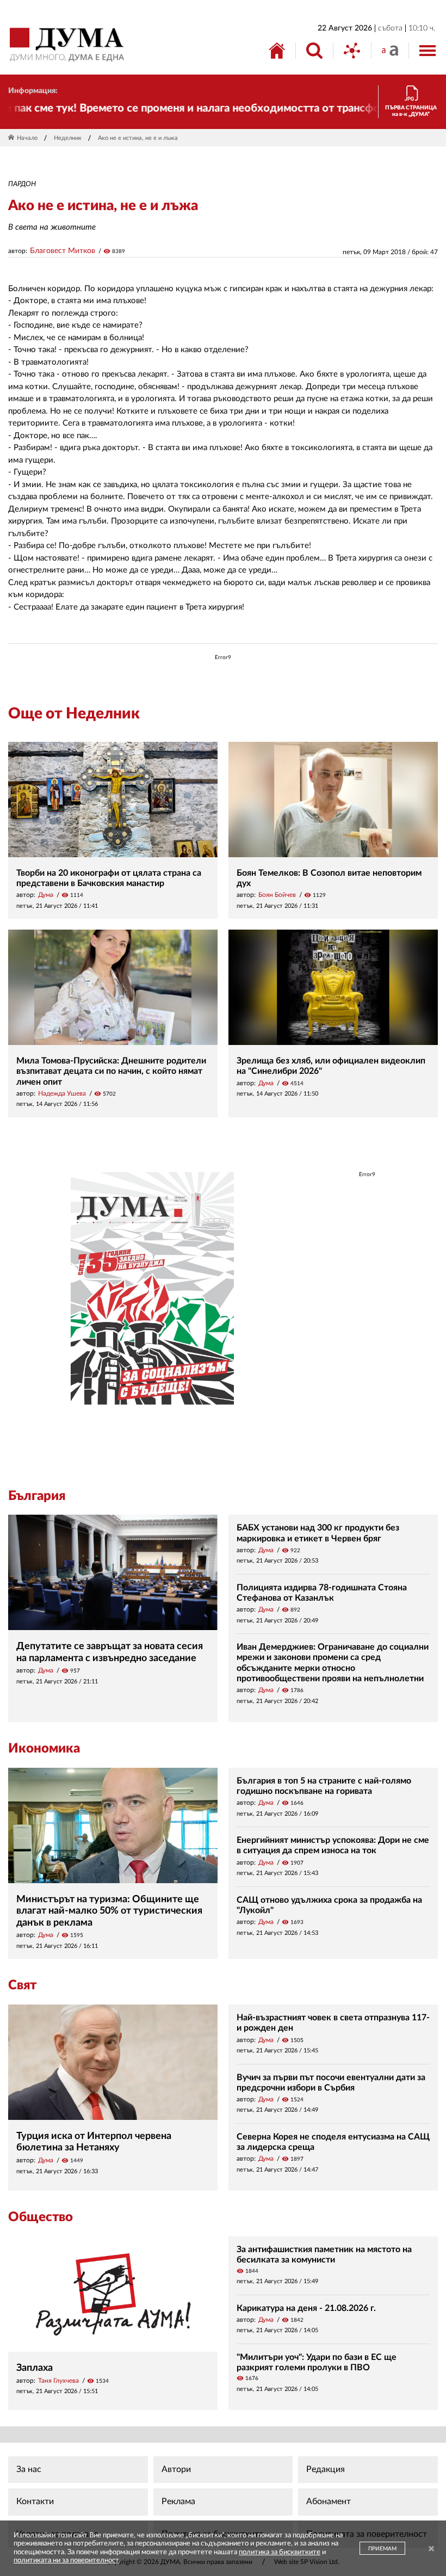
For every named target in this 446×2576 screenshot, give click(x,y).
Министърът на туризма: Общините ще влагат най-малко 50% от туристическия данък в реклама (109, 1911)
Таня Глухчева (58, 2381)
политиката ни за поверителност (66, 2560)
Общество (41, 2217)
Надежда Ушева (62, 1093)
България (37, 1496)
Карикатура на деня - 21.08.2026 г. (306, 2308)
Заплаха (35, 2368)
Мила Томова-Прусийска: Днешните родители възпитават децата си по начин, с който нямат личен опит (111, 1071)
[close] (431, 2550)
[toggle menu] (428, 51)
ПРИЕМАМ (382, 2549)
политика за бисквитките (280, 2552)
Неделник (68, 138)
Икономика (44, 1749)
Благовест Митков (63, 251)
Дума (46, 895)
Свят (22, 1985)
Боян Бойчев (277, 895)
